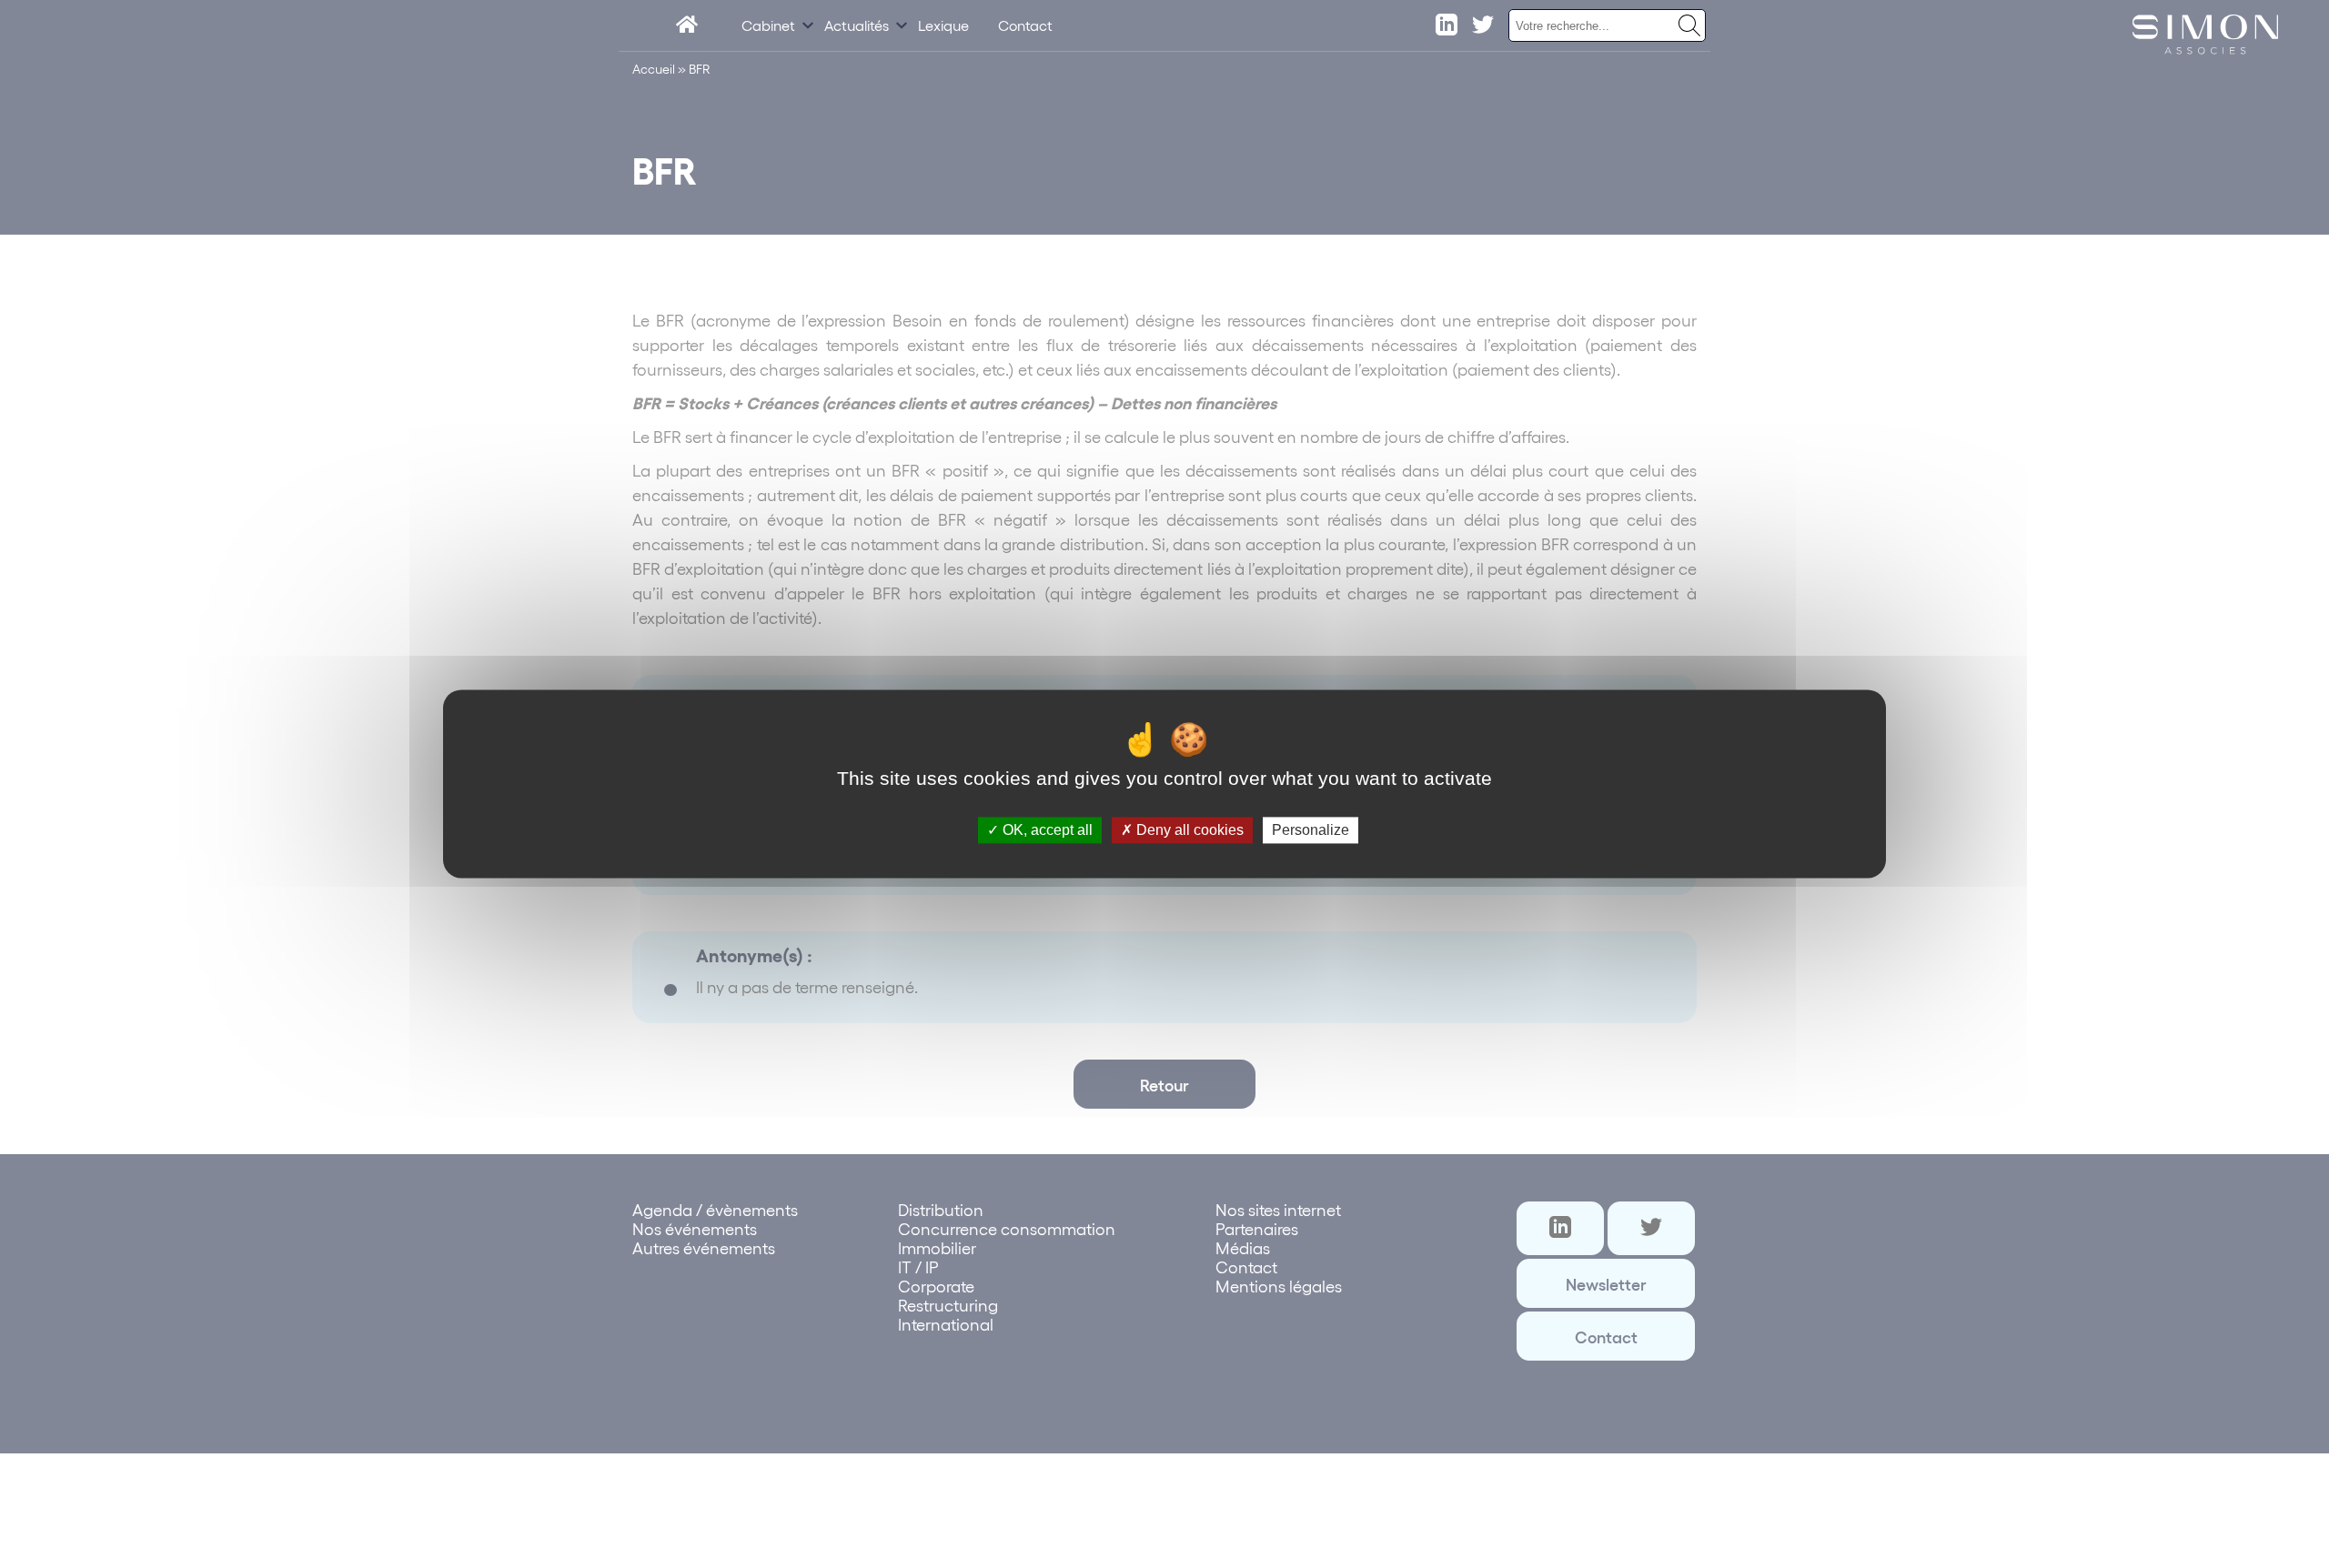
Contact (1025, 25)
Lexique (943, 25)
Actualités (857, 25)
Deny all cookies (1188, 830)
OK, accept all (1046, 830)
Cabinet (768, 25)
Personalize (1311, 830)
